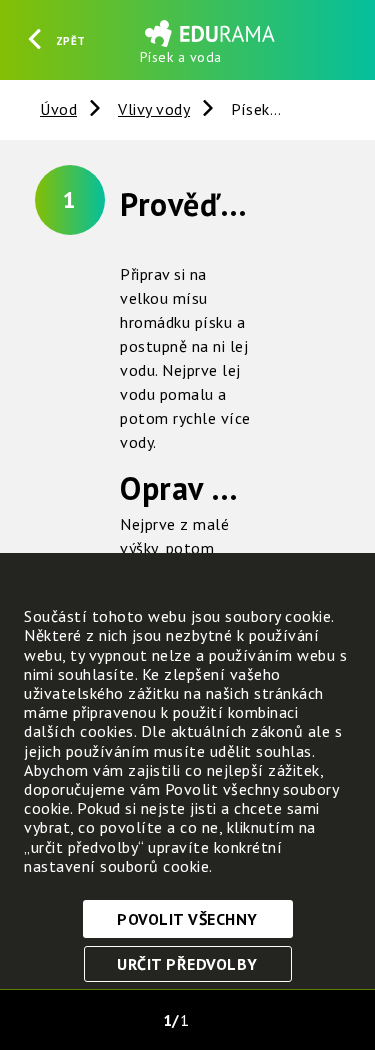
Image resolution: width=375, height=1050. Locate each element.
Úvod (58, 109)
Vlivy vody (154, 109)
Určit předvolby (187, 964)
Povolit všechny (187, 919)
